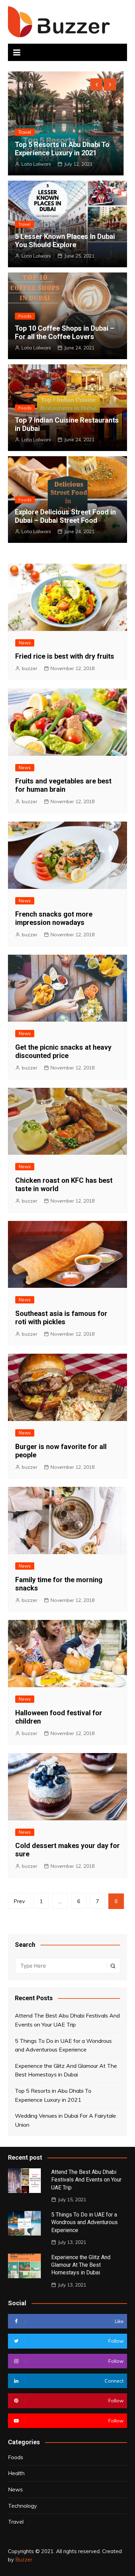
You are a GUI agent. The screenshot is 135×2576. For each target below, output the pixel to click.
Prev (19, 1901)
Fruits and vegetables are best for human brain (63, 785)
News (25, 643)
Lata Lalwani (36, 164)
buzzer (30, 668)
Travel (25, 132)
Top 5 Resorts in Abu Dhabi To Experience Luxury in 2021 (62, 149)
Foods (25, 316)
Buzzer (24, 2560)
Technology (22, 2506)
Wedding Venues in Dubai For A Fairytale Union (65, 2120)
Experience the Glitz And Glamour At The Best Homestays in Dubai (66, 2070)
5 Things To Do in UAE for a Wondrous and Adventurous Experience (63, 2045)
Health (16, 2473)
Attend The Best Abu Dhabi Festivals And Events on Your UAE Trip (67, 2020)
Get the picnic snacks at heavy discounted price (63, 1051)
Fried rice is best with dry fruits (65, 656)
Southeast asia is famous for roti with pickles (61, 1318)
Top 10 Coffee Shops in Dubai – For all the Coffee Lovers (65, 332)
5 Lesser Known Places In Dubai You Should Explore (65, 241)
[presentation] (96, 84)
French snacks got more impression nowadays (54, 918)
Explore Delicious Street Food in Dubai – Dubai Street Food (65, 516)
